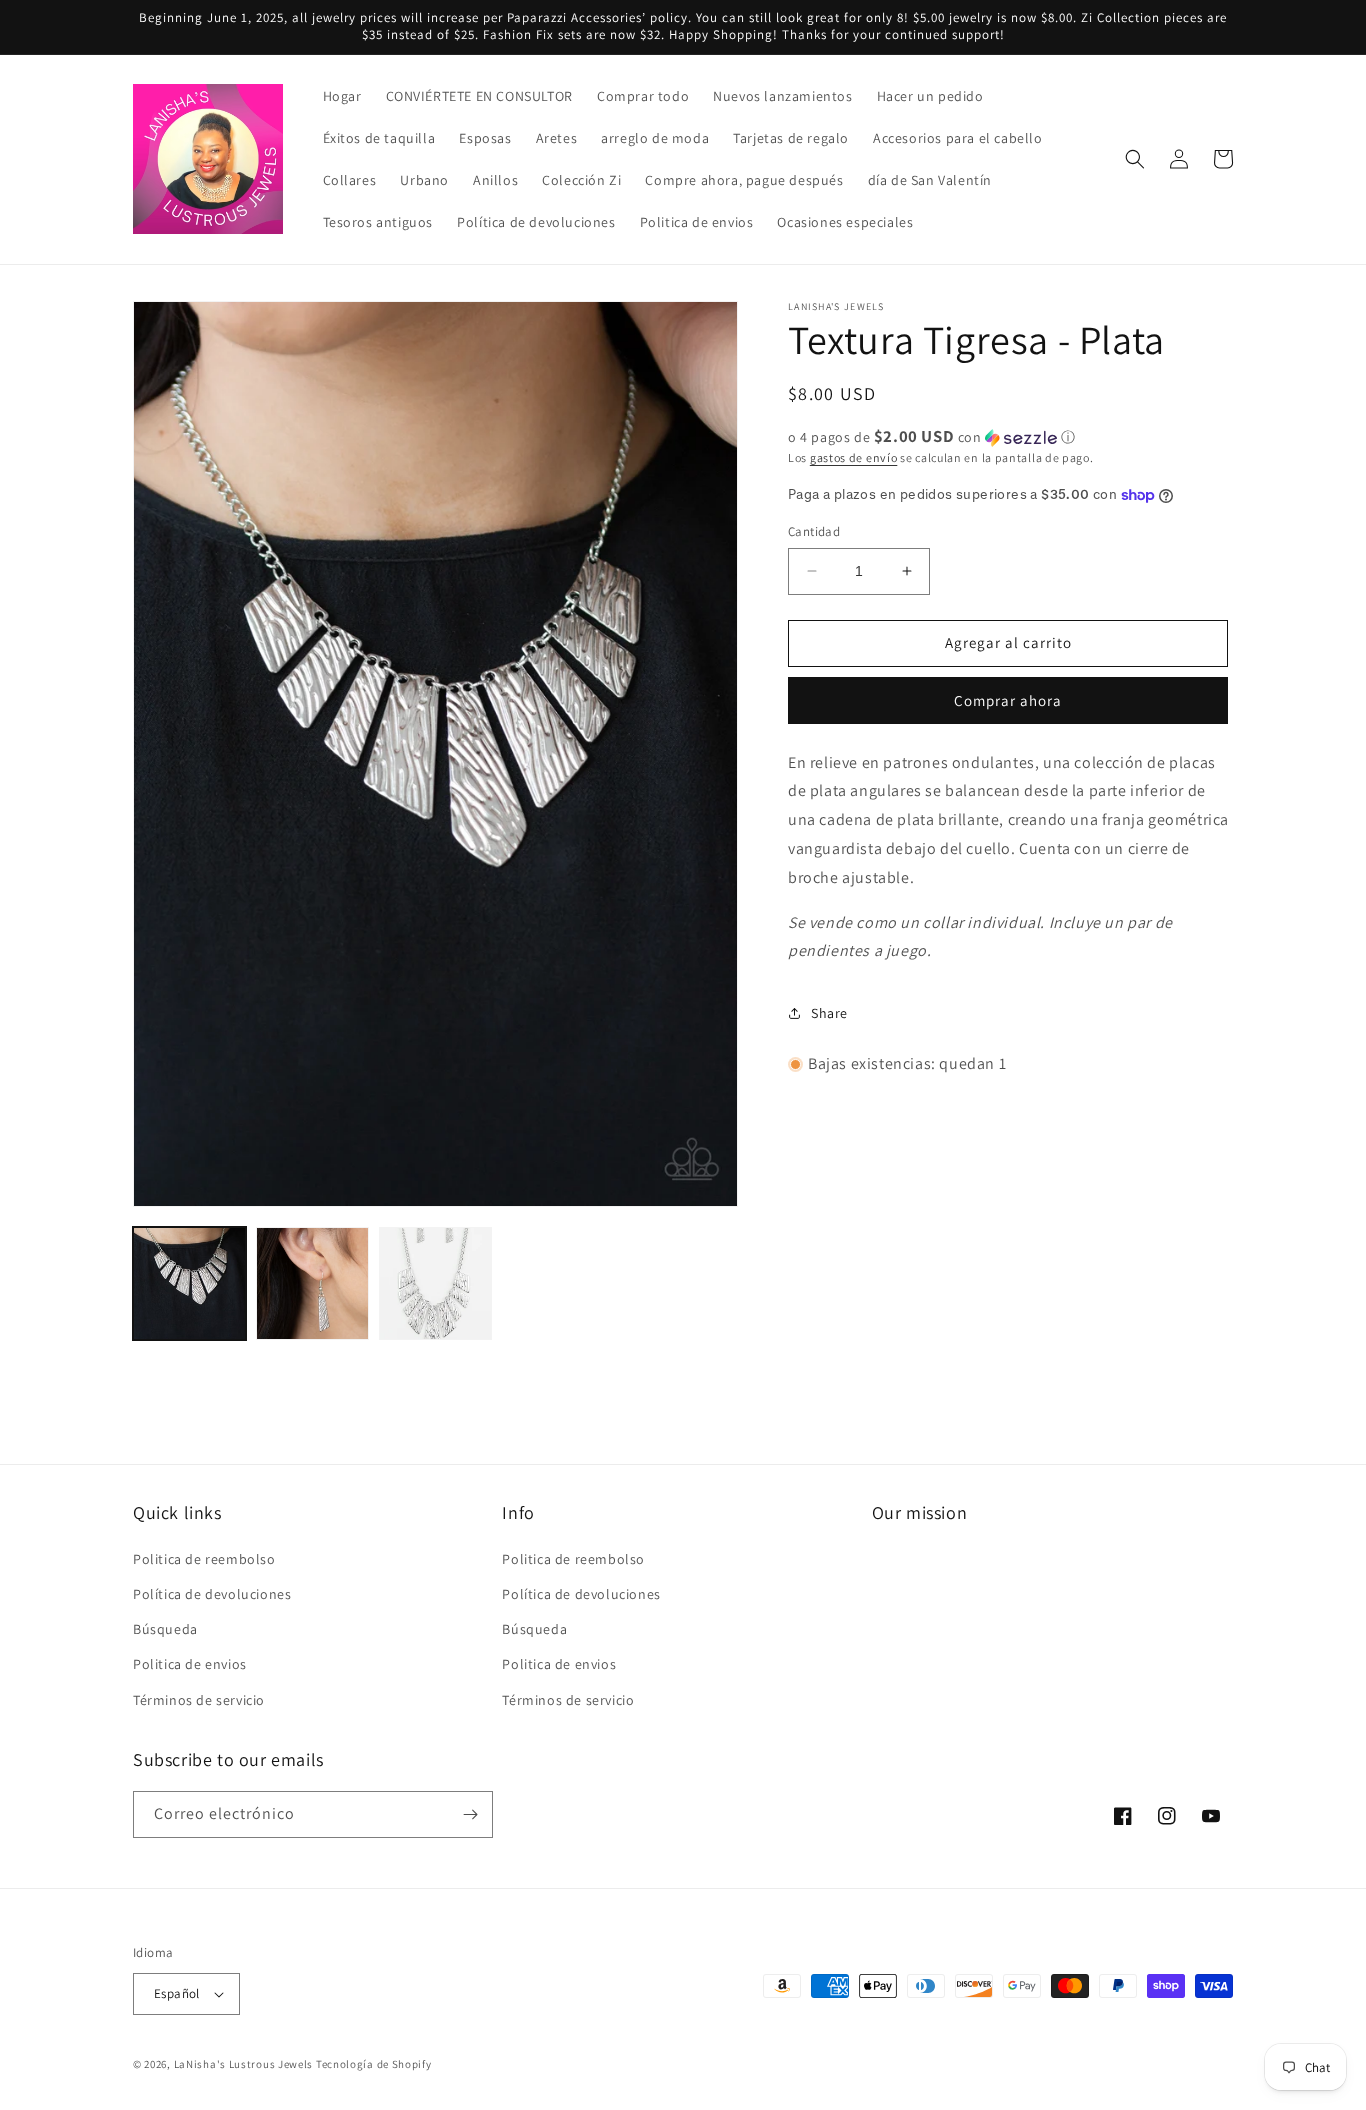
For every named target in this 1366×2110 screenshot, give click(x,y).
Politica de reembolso (204, 1559)
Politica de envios (190, 1664)
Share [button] (829, 1013)
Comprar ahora (1008, 700)
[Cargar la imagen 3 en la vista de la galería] (435, 1283)
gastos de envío (854, 457)
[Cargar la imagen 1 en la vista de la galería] (189, 1283)
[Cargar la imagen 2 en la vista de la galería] (312, 1283)
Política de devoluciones (212, 1594)
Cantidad (814, 531)
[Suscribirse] (470, 1814)
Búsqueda (165, 1629)
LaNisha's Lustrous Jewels (244, 2064)
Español (177, 1993)
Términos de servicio (199, 1700)
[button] (1135, 159)
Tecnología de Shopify (374, 2064)
